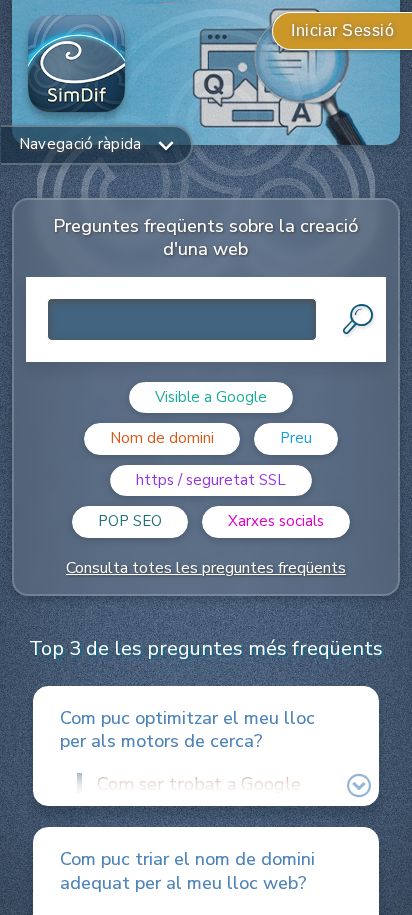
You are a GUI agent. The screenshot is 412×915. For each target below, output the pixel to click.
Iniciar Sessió (342, 30)
